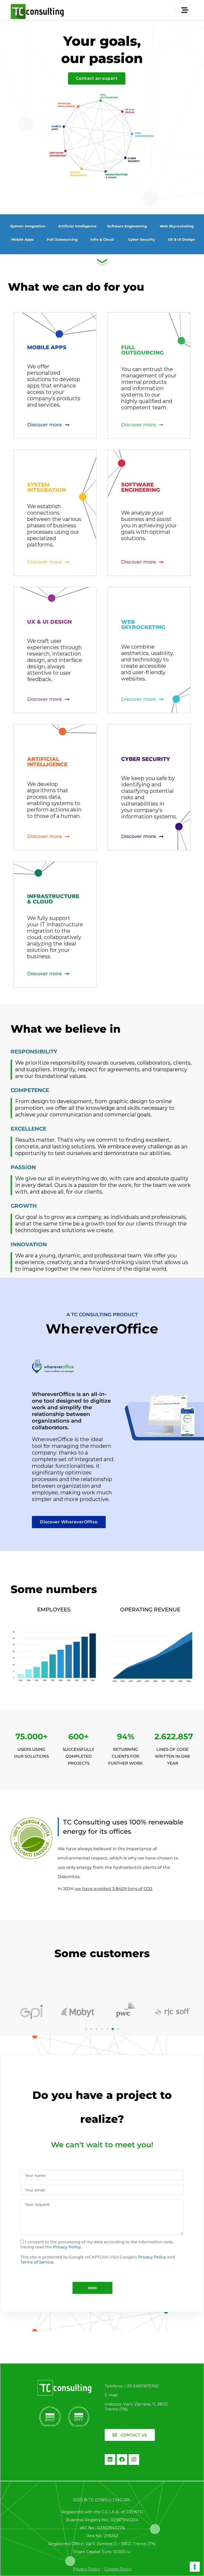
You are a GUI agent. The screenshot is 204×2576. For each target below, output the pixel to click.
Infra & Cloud (102, 239)
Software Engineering (127, 226)
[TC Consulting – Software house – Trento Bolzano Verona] (37, 10)
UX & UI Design (181, 239)
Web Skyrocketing (177, 226)
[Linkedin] (110, 2460)
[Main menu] (185, 10)
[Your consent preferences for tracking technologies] (195, 2567)
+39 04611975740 (141, 2386)
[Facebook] (122, 2460)
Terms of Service (37, 2262)
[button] (86, 2029)
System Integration (28, 226)
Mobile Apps (22, 239)
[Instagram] (134, 2460)
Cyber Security (142, 239)
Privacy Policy (67, 2247)
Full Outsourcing (62, 239)
